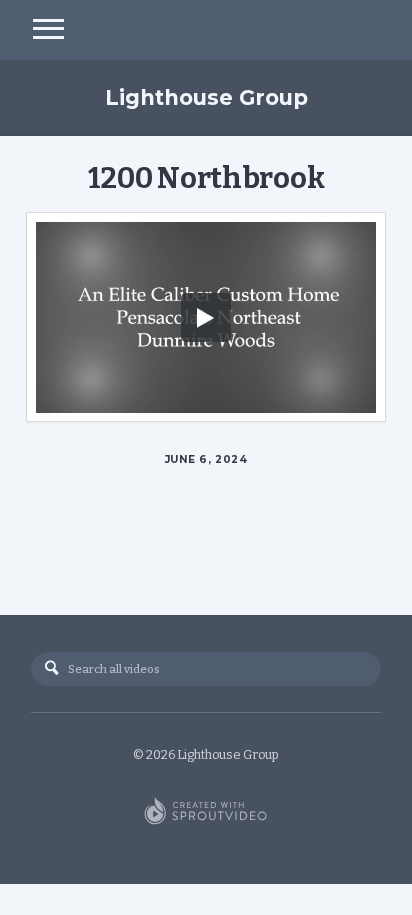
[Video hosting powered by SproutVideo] (205, 812)
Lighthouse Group (206, 97)
